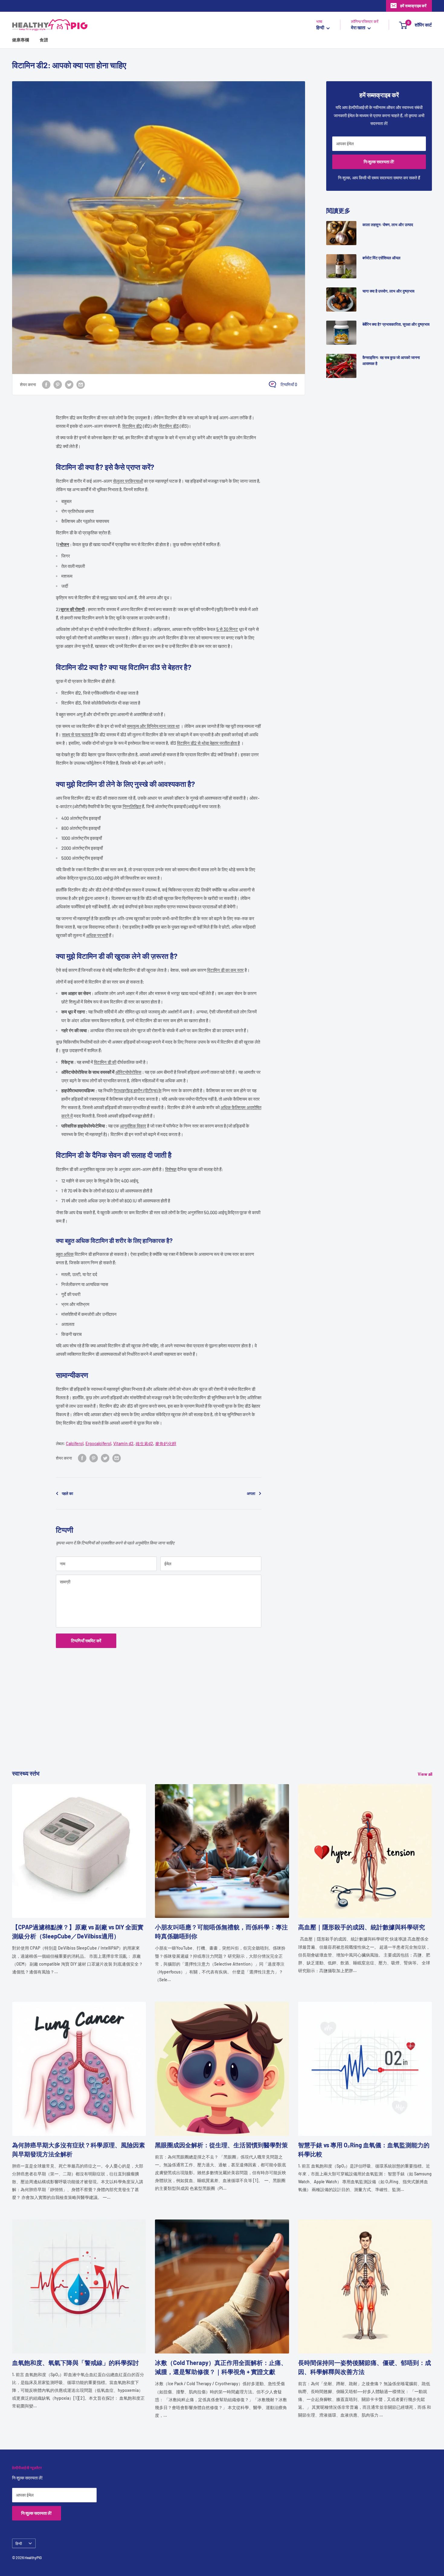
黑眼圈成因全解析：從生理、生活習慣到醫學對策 (221, 2145)
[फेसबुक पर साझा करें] (46, 384)
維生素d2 (144, 1443)
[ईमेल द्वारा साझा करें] (81, 384)
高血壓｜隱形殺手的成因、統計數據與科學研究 (362, 1927)
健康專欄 (21, 40)
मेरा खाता (359, 28)
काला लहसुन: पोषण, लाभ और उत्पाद (388, 225)
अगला (251, 1493)
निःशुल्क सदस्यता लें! (379, 162)
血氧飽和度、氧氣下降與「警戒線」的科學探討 (76, 2363)
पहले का (68, 1493)
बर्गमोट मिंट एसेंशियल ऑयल (381, 258)
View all (425, 1774)
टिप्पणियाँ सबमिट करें (86, 1641)
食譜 (44, 40)
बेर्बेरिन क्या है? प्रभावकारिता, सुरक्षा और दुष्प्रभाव (396, 324)
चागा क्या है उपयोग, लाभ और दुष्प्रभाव (388, 291)
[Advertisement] (193, 1726)
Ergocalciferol (98, 1443)
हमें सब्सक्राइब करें (413, 6)
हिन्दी (19, 2543)
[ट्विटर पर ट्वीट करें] (69, 384)
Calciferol (75, 1443)
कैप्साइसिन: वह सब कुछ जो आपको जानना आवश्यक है (391, 360)
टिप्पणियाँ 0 (289, 384)
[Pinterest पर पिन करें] (58, 384)
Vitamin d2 (123, 1443)
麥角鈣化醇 (166, 1443)
